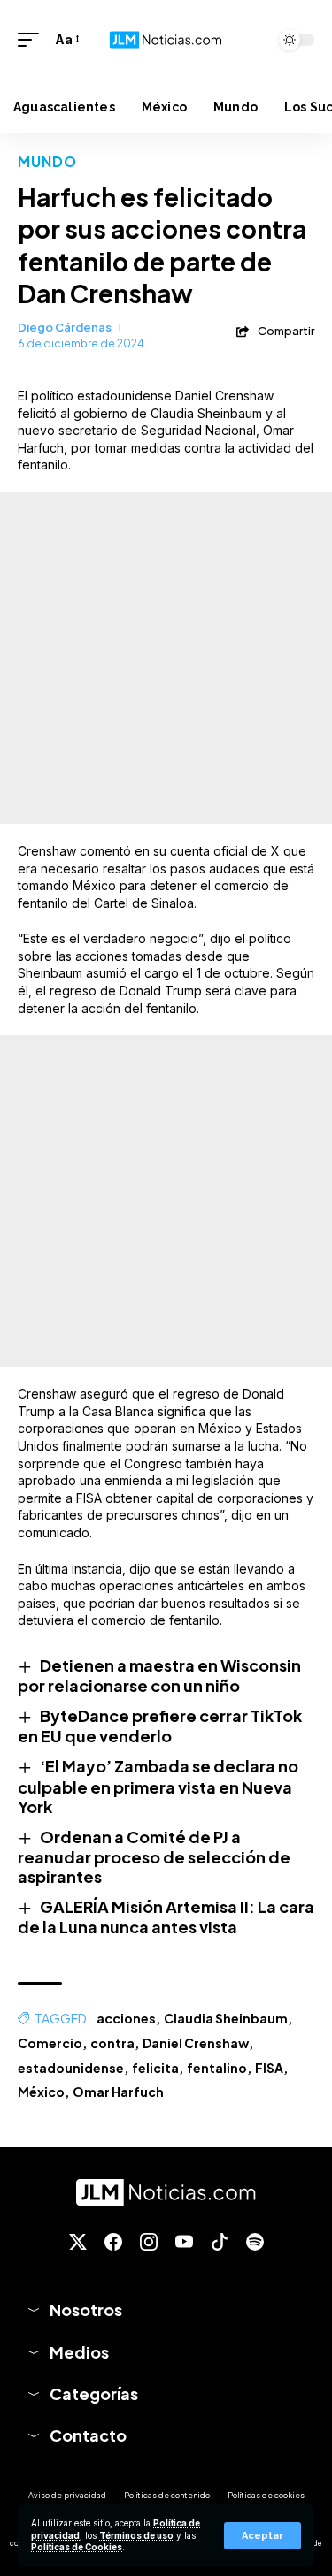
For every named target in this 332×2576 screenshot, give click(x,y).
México (41, 2092)
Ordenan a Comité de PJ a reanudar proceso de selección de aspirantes (154, 1856)
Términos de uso (136, 2536)
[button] (263, 2536)
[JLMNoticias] (166, 40)
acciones (126, 2018)
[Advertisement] (166, 658)
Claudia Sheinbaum (226, 2018)
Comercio (50, 2043)
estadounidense (71, 2068)
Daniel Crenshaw (196, 2043)
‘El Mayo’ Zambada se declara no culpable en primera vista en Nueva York (158, 1786)
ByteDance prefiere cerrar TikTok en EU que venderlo (160, 1726)
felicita (155, 2068)
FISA (269, 2068)
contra (112, 2043)
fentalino (217, 2068)
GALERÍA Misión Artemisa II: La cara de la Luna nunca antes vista (166, 1917)
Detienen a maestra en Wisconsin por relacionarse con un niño (159, 1675)
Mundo (48, 161)
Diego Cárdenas (65, 327)
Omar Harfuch (118, 2092)
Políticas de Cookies (77, 2547)
